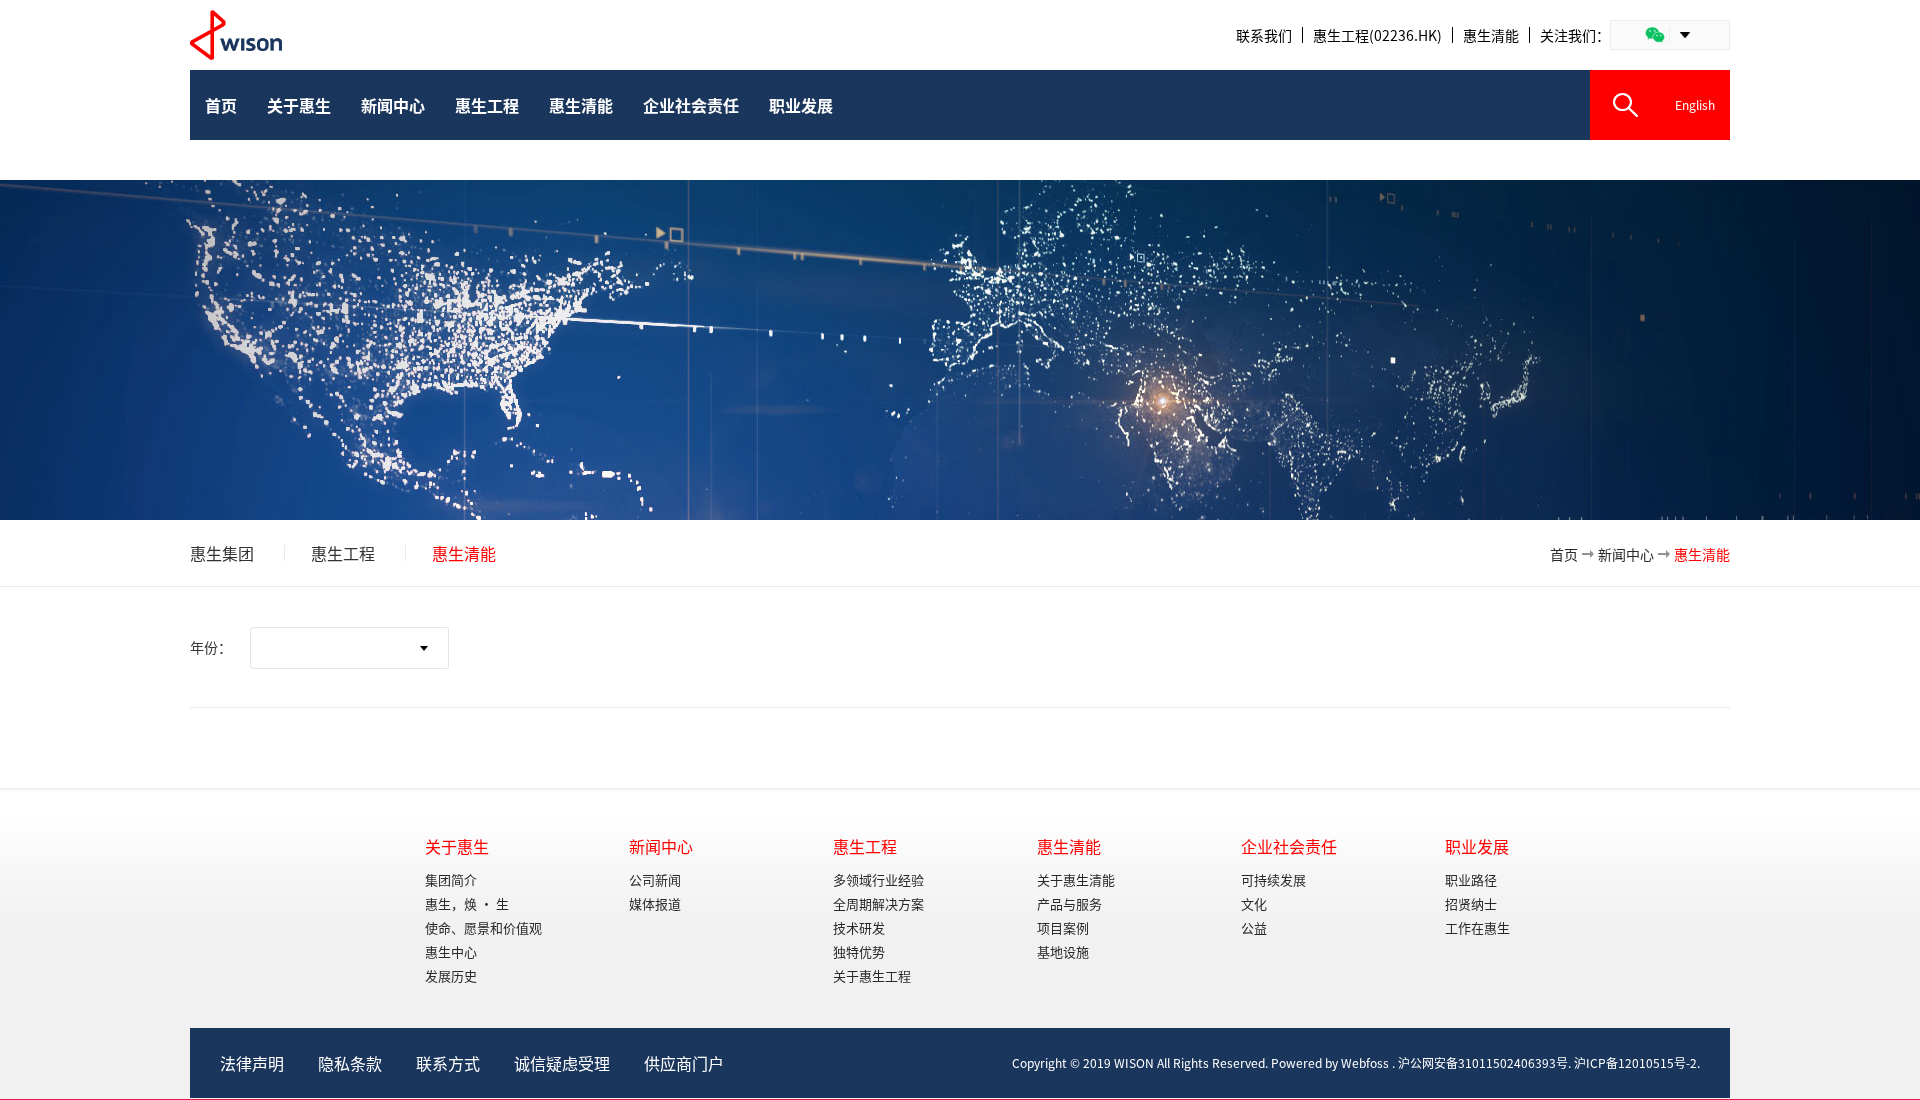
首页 (1564, 554)
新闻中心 (1626, 554)
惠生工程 (343, 553)
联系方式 (448, 1063)
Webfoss (1365, 1062)
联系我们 (1264, 35)
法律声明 (252, 1063)
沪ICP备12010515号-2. (1637, 1062)
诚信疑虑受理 (562, 1063)
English (1695, 104)
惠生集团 (222, 553)
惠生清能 (1491, 35)
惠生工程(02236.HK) (1377, 35)
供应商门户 (684, 1063)
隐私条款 (350, 1063)
